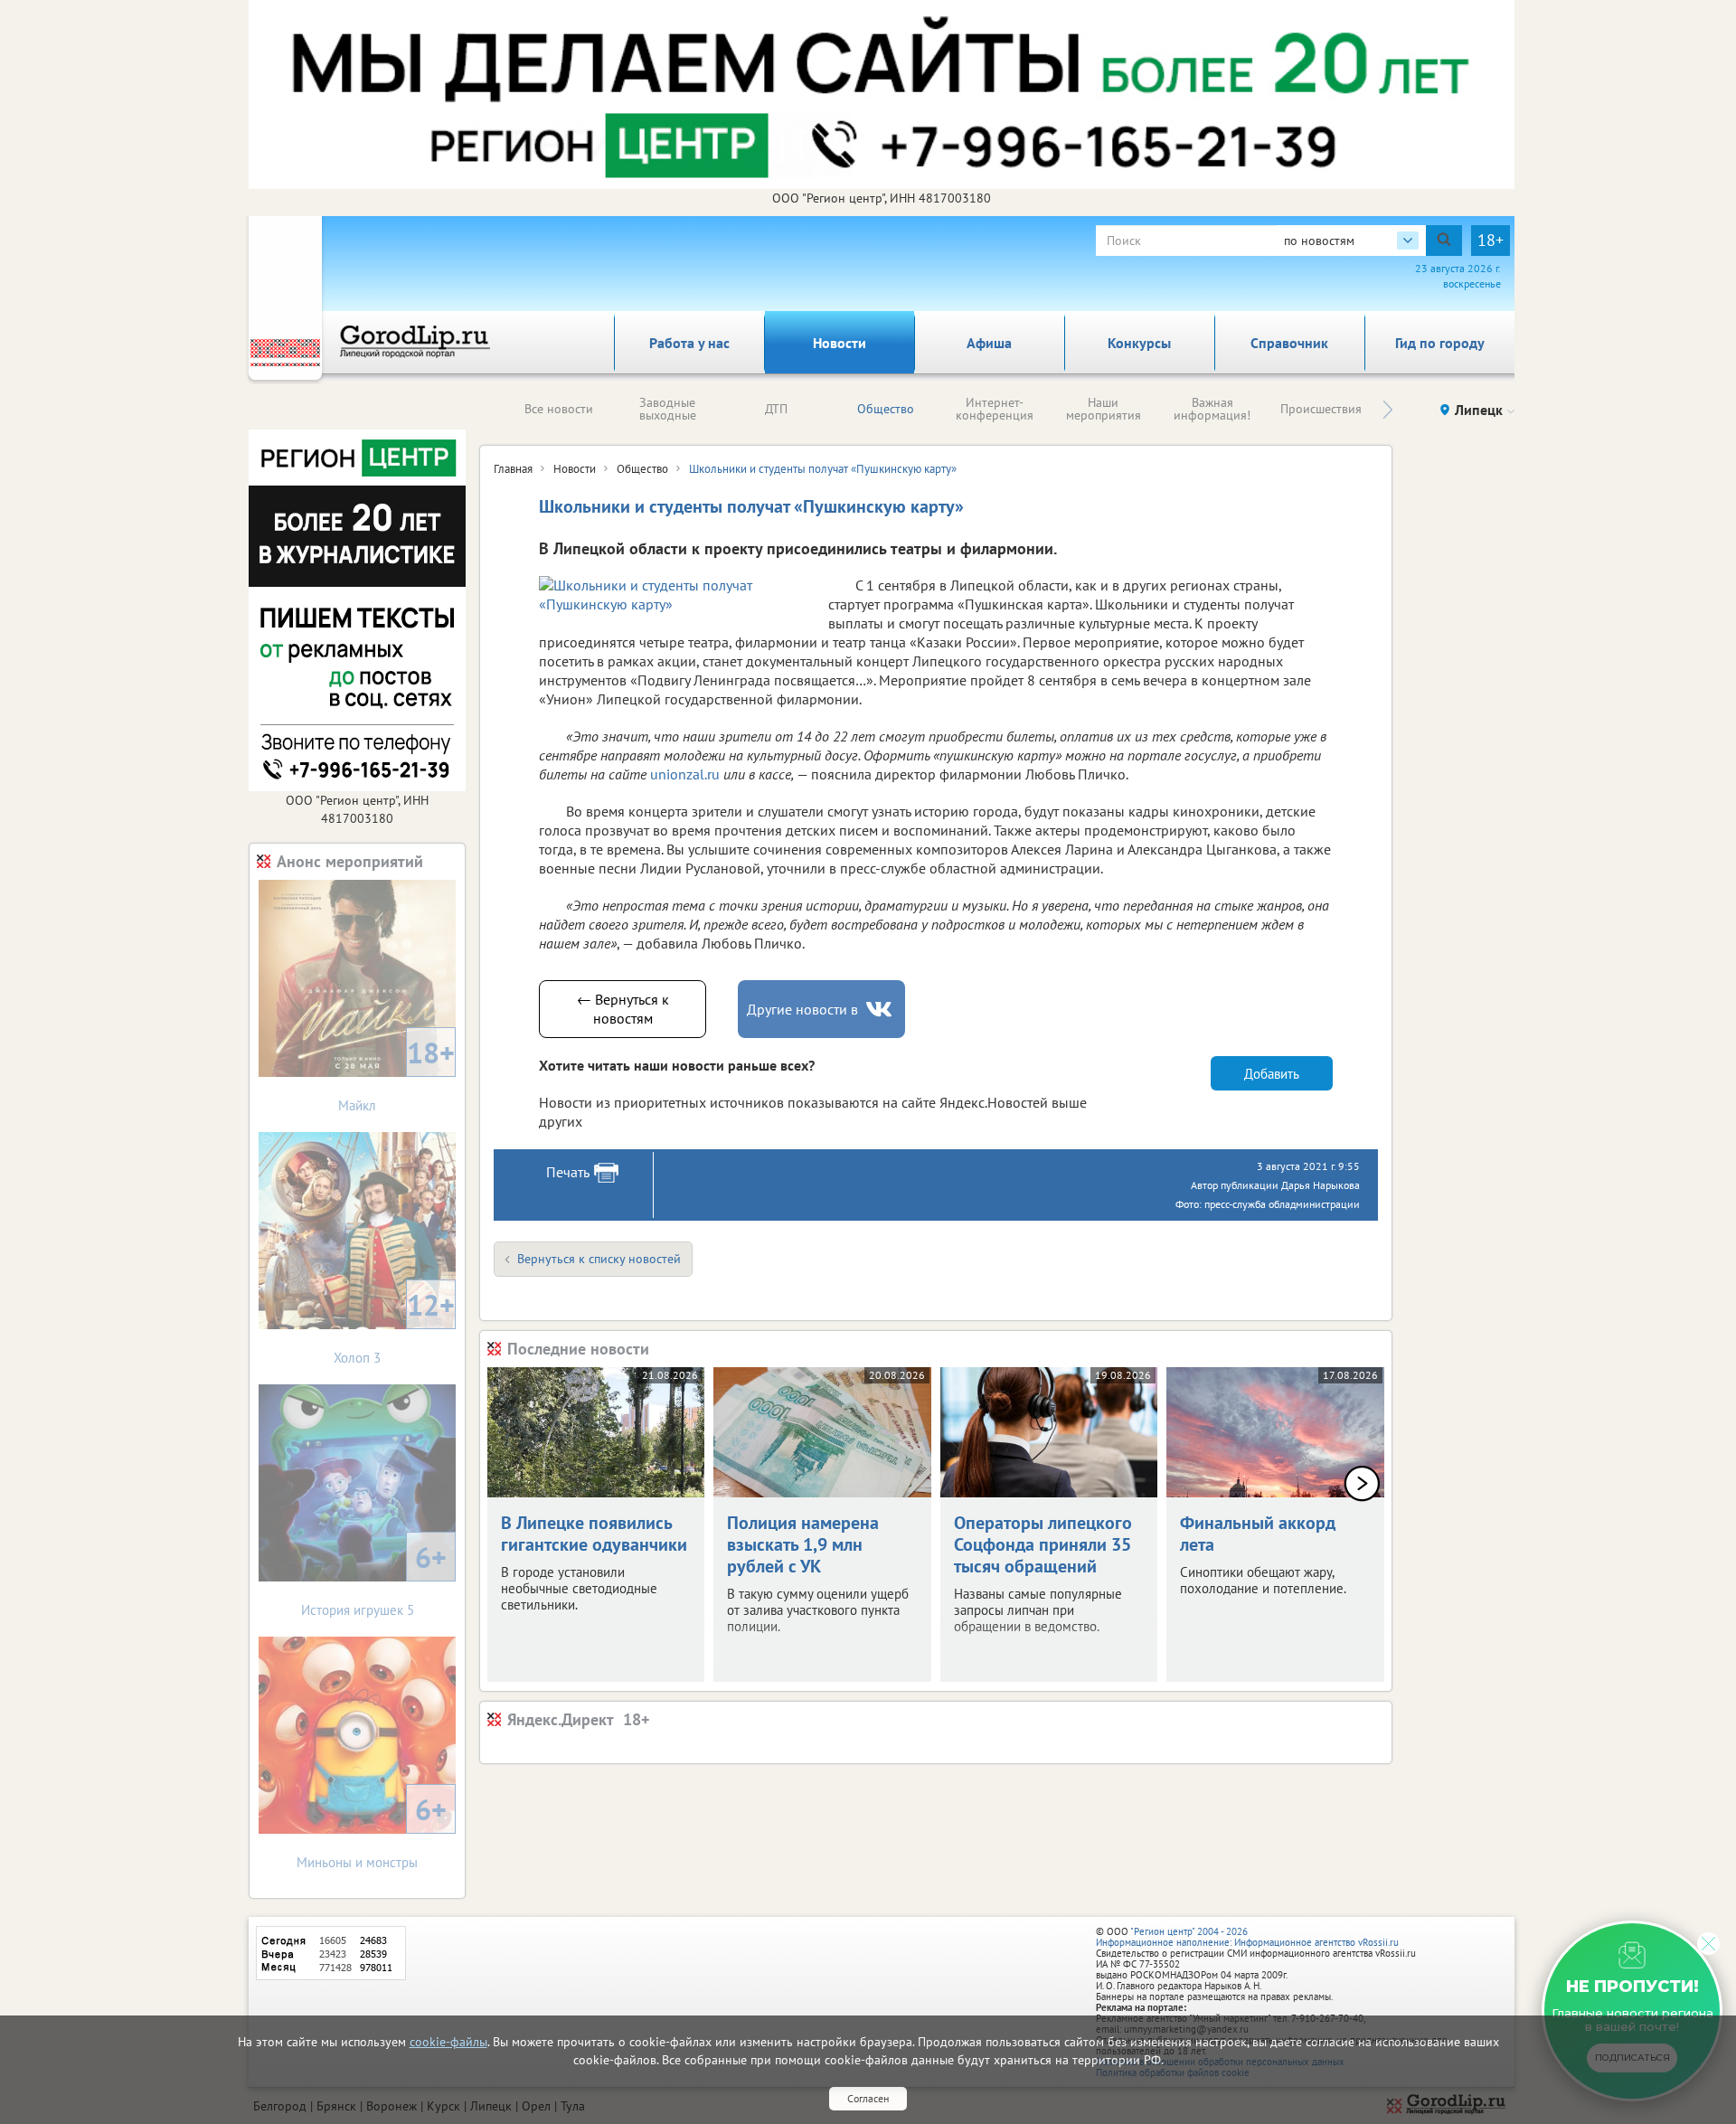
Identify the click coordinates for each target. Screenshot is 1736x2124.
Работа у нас (689, 343)
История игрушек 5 (374, 1578)
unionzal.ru (685, 774)
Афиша (989, 343)
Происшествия (1321, 409)
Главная (513, 469)
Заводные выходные (668, 409)
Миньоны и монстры (372, 1831)
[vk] (881, 1010)
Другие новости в (802, 1009)
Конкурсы (1139, 343)
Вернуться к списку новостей (599, 1259)
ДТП (776, 409)
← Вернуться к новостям (623, 1009)
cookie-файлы (448, 2042)
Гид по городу (1440, 343)
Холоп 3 (394, 1326)
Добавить (1272, 1074)
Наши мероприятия (1104, 409)
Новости (840, 343)
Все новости (559, 409)
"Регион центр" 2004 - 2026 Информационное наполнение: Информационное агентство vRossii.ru (1247, 1937)
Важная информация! (1212, 409)
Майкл (396, 1074)
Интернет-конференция (995, 409)
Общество (886, 409)
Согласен (868, 2098)
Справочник (1289, 343)
